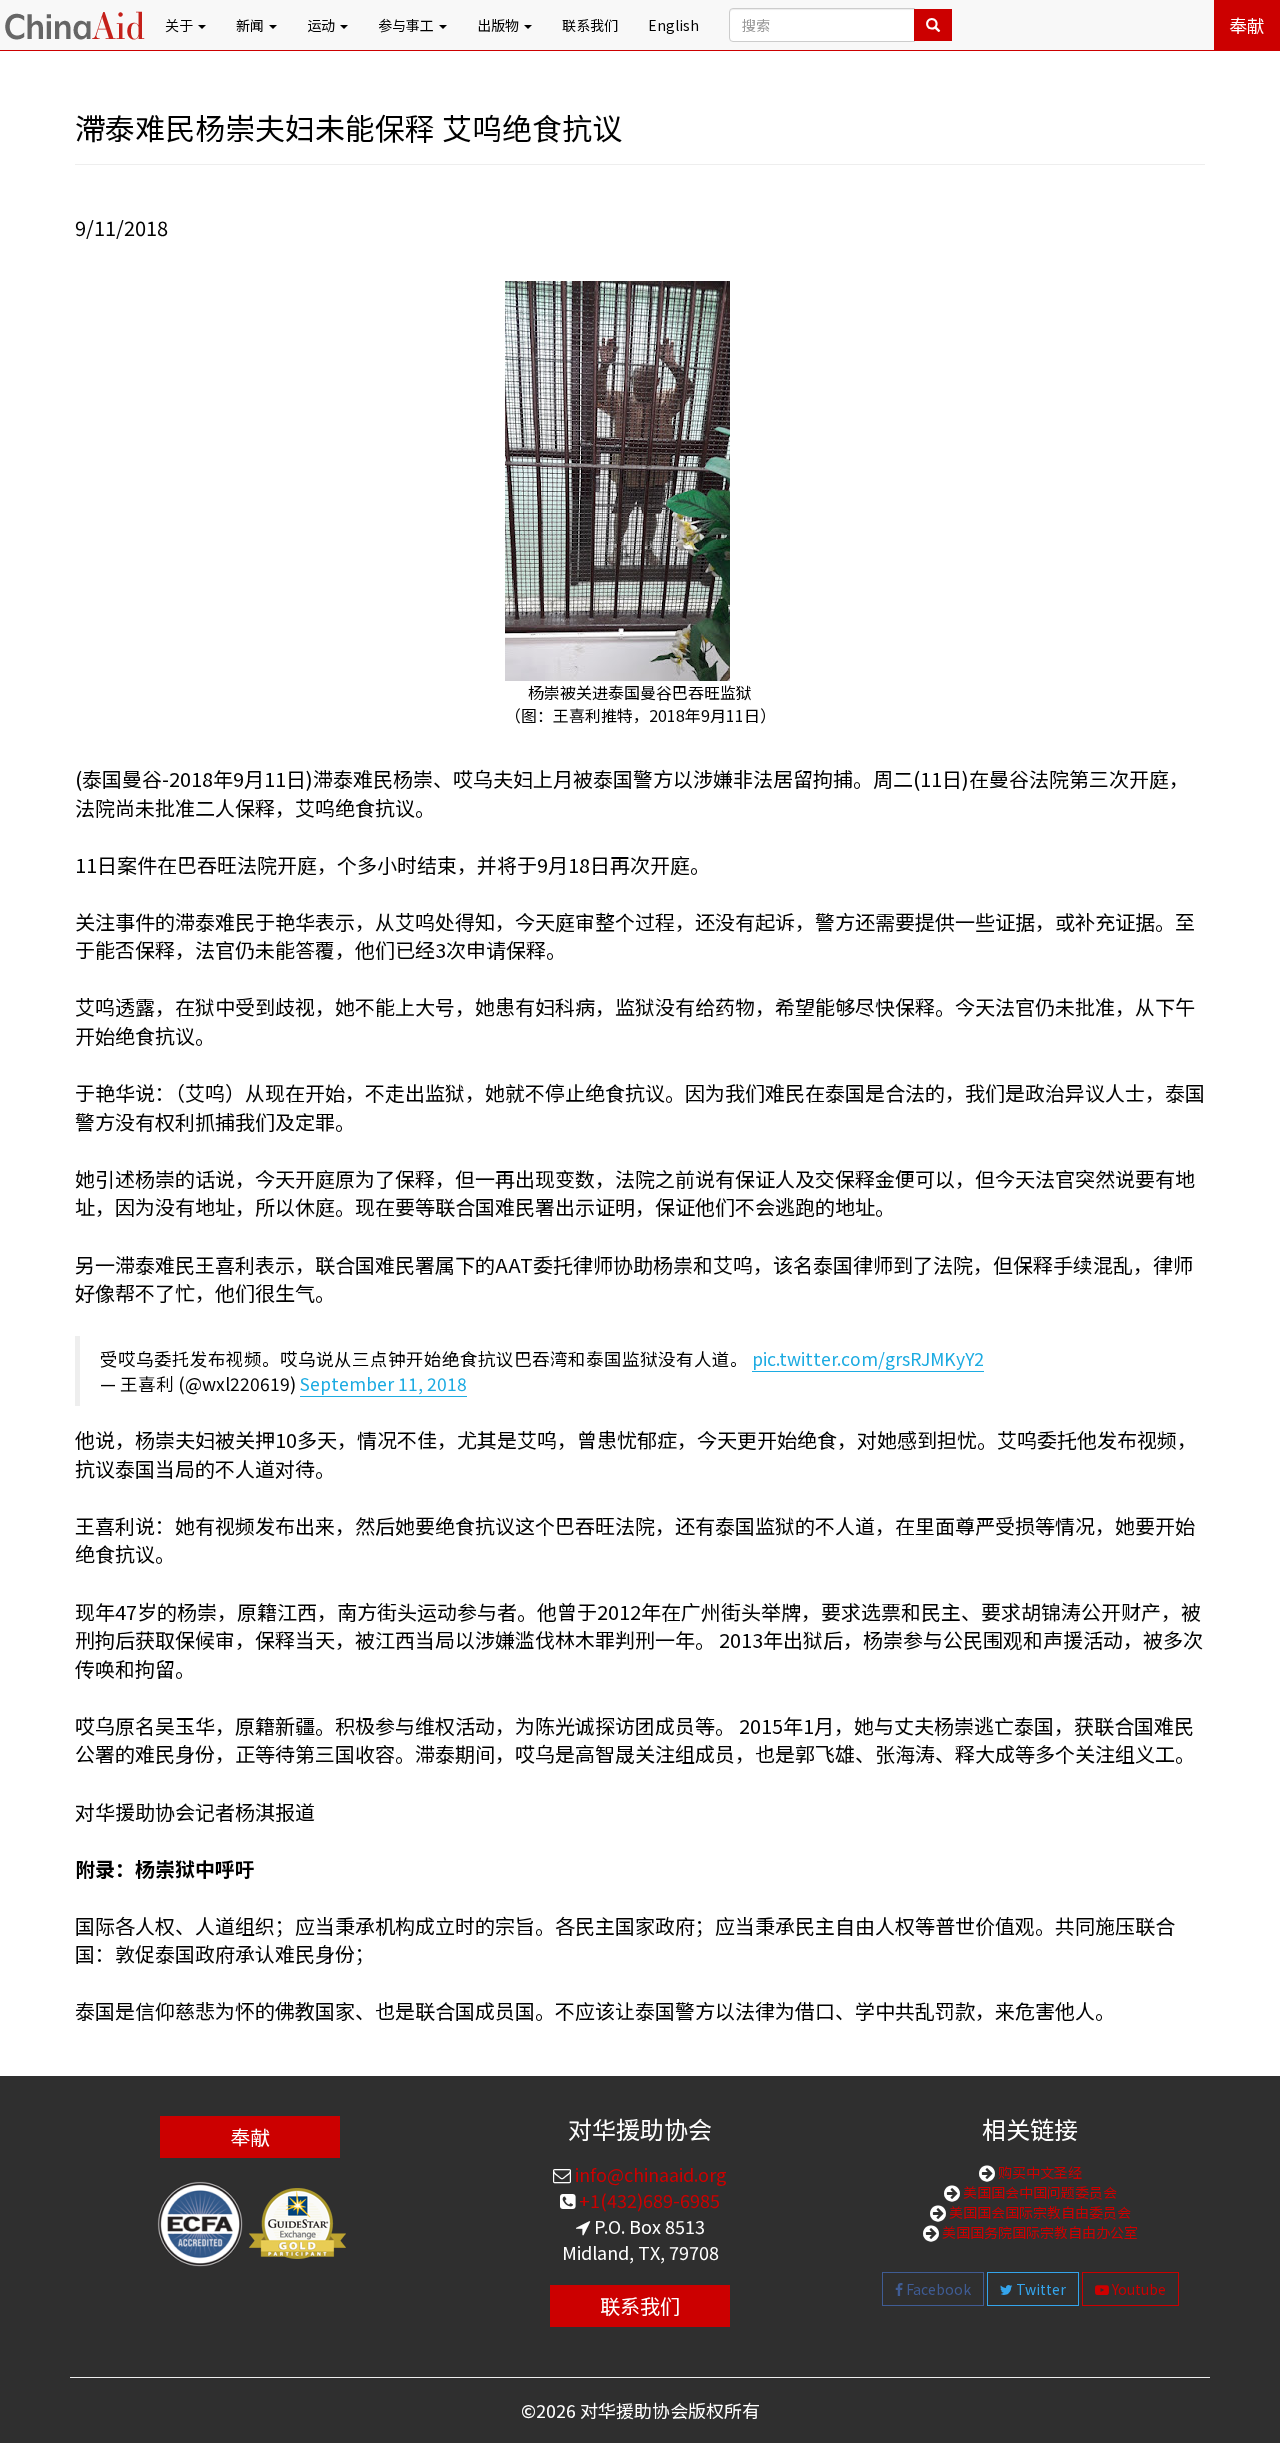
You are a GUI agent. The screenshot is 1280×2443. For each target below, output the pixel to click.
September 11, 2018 (383, 1383)
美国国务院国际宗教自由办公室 (1038, 2232)
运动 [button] (322, 25)
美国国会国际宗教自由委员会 (1038, 2212)
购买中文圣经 (1038, 2172)
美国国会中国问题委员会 (1038, 2192)
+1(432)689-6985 (647, 2200)
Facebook (937, 2289)
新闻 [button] (251, 25)
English (673, 25)
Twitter (1039, 2289)
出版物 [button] (499, 25)
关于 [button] (180, 25)
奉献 (1247, 25)
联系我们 (590, 25)
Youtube (1137, 2289)
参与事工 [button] (407, 25)
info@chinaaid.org (649, 2174)
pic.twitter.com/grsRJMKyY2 (868, 1358)
